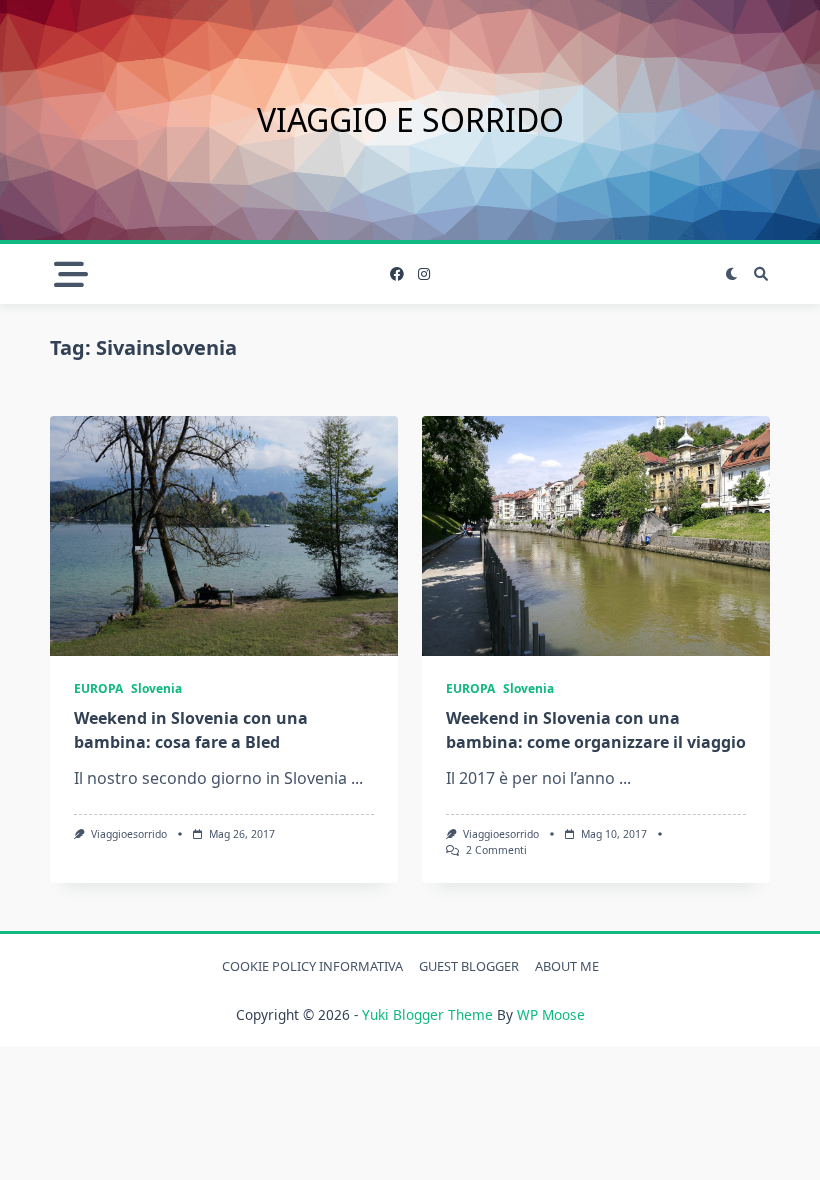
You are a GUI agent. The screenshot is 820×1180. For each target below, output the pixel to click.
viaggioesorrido (129, 834)
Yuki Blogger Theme (427, 1014)
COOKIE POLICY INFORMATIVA (312, 966)
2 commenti (496, 850)
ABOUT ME (567, 966)
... (357, 778)
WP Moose (551, 1014)
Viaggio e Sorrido (410, 119)
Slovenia (156, 688)
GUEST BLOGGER (469, 966)
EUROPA (98, 688)
